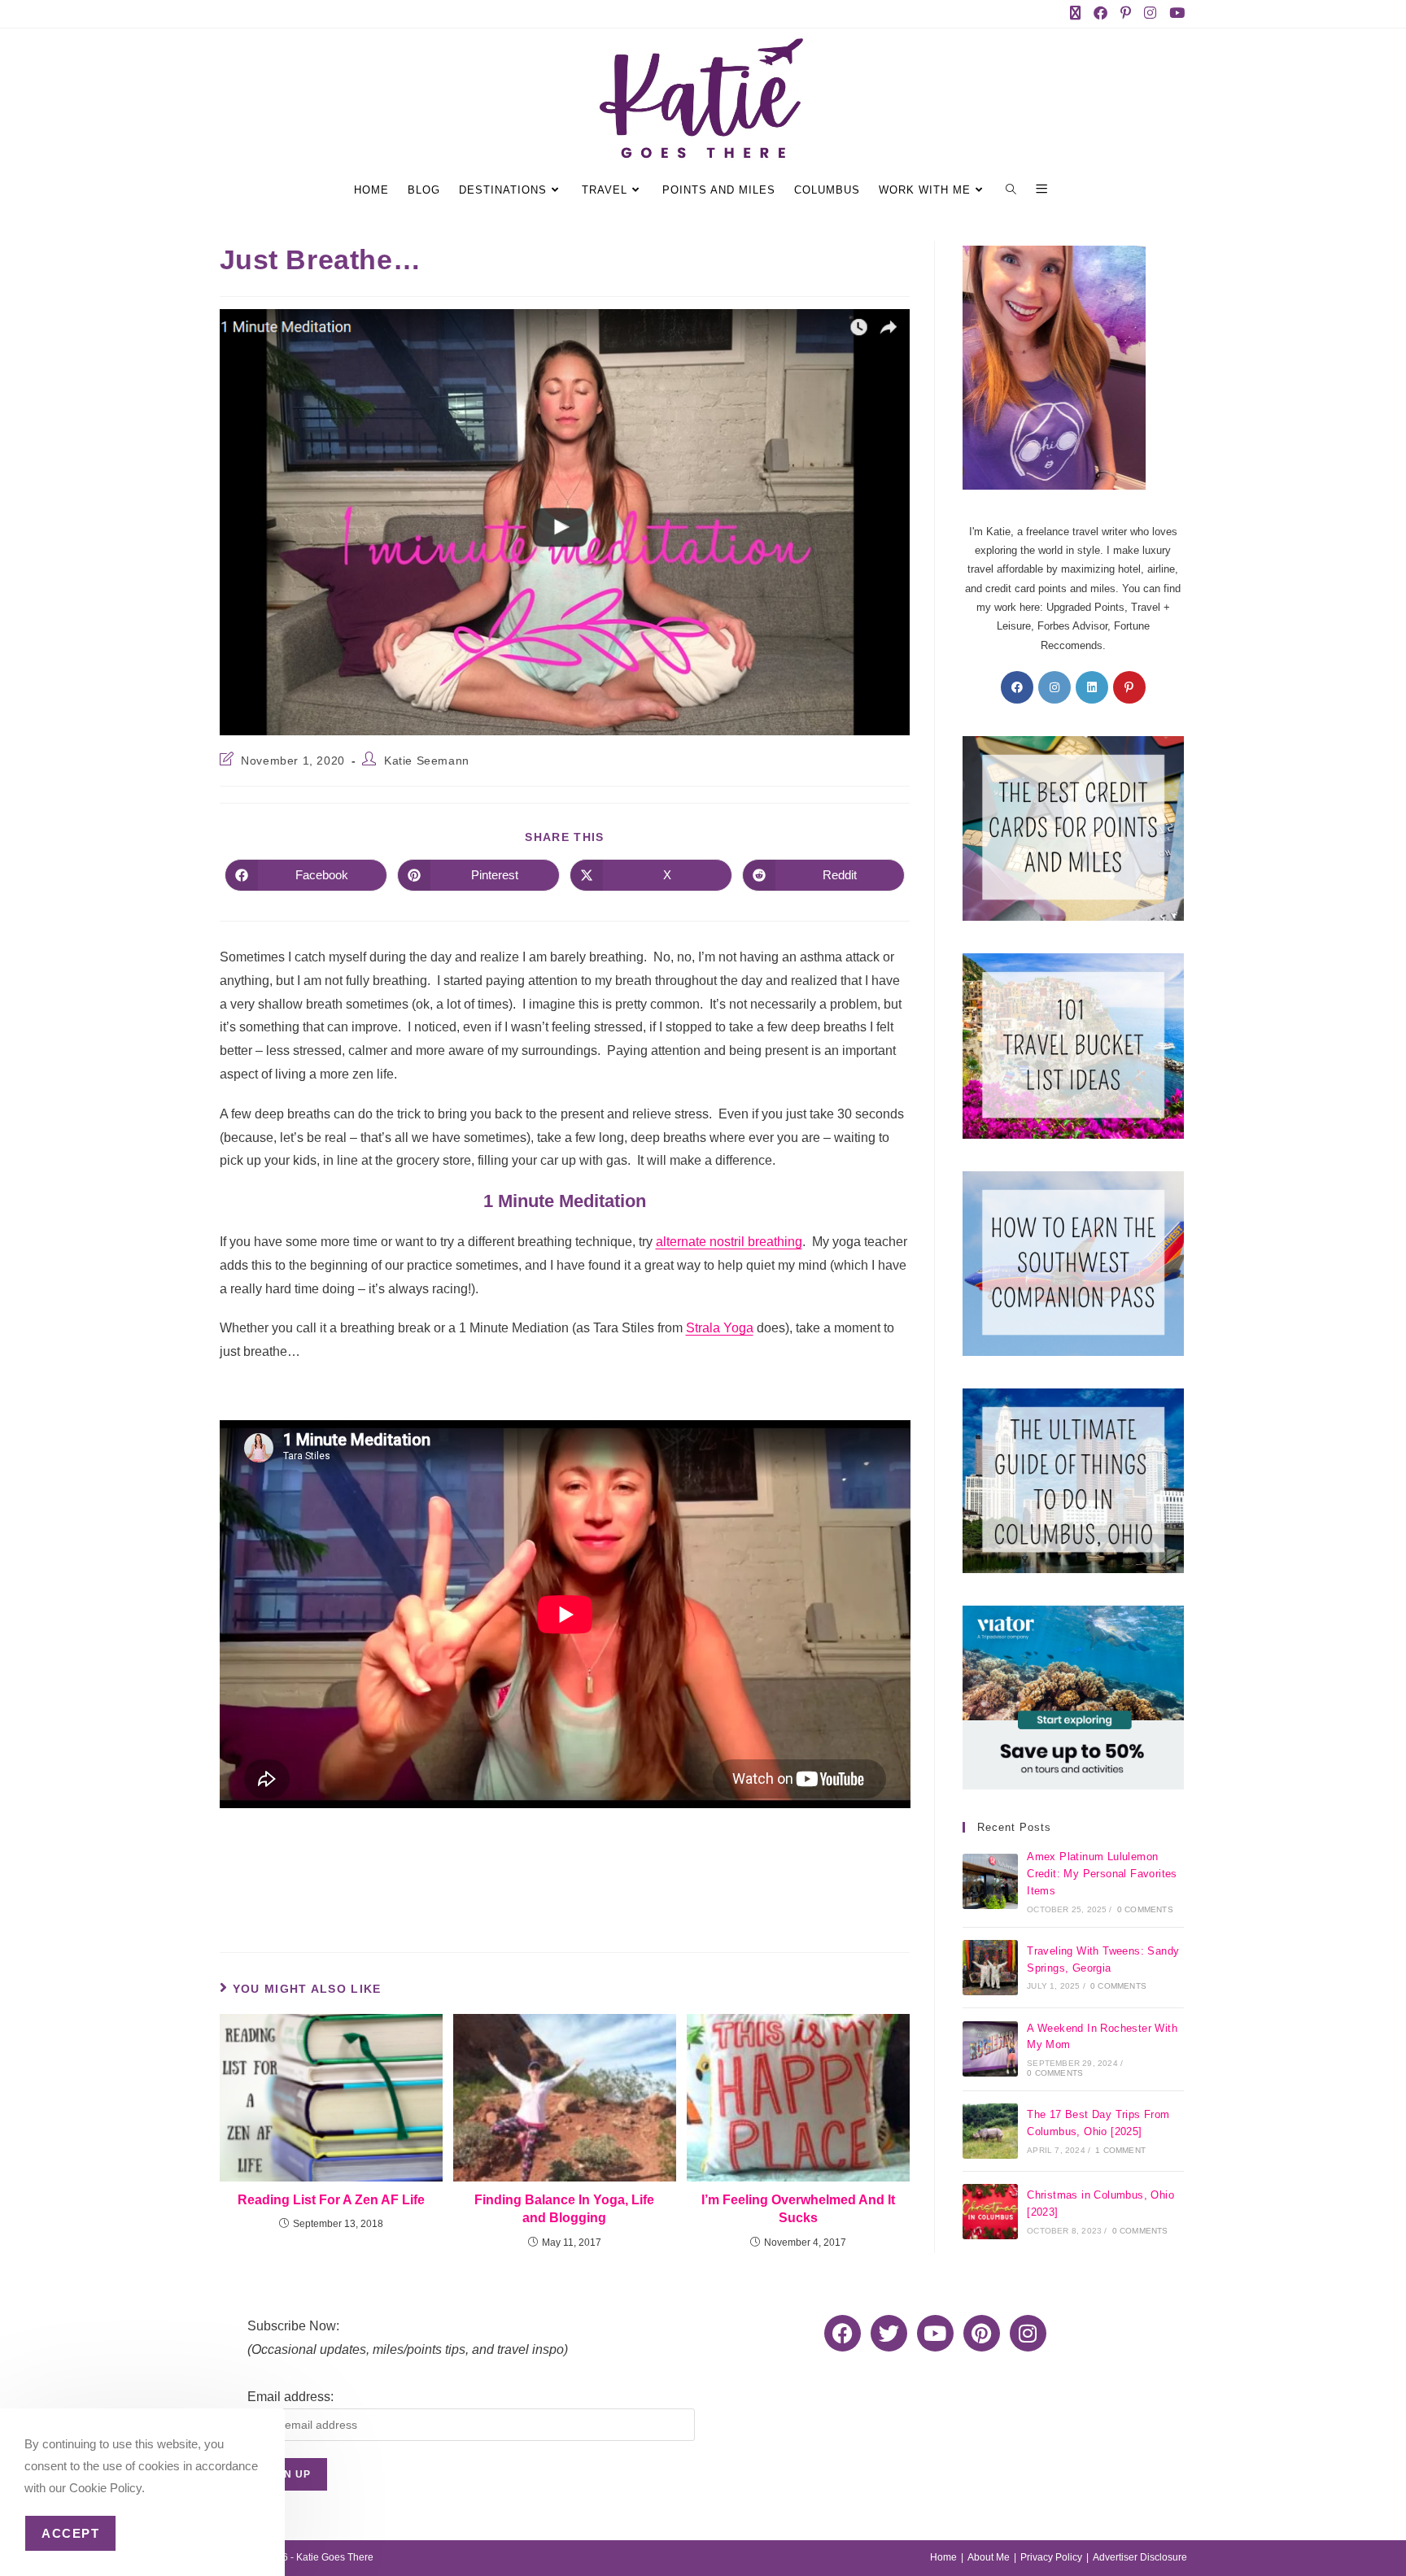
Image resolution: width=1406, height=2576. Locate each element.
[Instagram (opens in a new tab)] (1153, 14)
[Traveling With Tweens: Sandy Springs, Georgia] (990, 1968)
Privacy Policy (1051, 2557)
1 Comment (1120, 2150)
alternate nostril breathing (729, 1242)
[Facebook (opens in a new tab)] (1104, 14)
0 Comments (1145, 1909)
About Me (989, 2557)
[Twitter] (889, 2333)
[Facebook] (1017, 687)
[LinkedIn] (1092, 687)
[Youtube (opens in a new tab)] (1175, 14)
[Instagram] (1054, 687)
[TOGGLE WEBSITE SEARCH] (1013, 190)
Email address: (290, 2397)
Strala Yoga (720, 1328)
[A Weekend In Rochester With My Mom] (990, 2049)
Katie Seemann (427, 761)
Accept (70, 2533)
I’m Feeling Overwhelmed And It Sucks (798, 2209)
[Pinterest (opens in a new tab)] (1129, 14)
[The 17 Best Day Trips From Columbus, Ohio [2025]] (990, 2131)
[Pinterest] (1129, 687)
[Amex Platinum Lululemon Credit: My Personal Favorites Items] (990, 1881)
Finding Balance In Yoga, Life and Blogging (564, 2209)
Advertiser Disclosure (1140, 2557)
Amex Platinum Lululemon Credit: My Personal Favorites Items (1102, 1874)
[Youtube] (935, 2333)
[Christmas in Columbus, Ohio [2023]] (990, 2212)
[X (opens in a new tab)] (1079, 14)
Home (943, 2557)
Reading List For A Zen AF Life (331, 2200)
